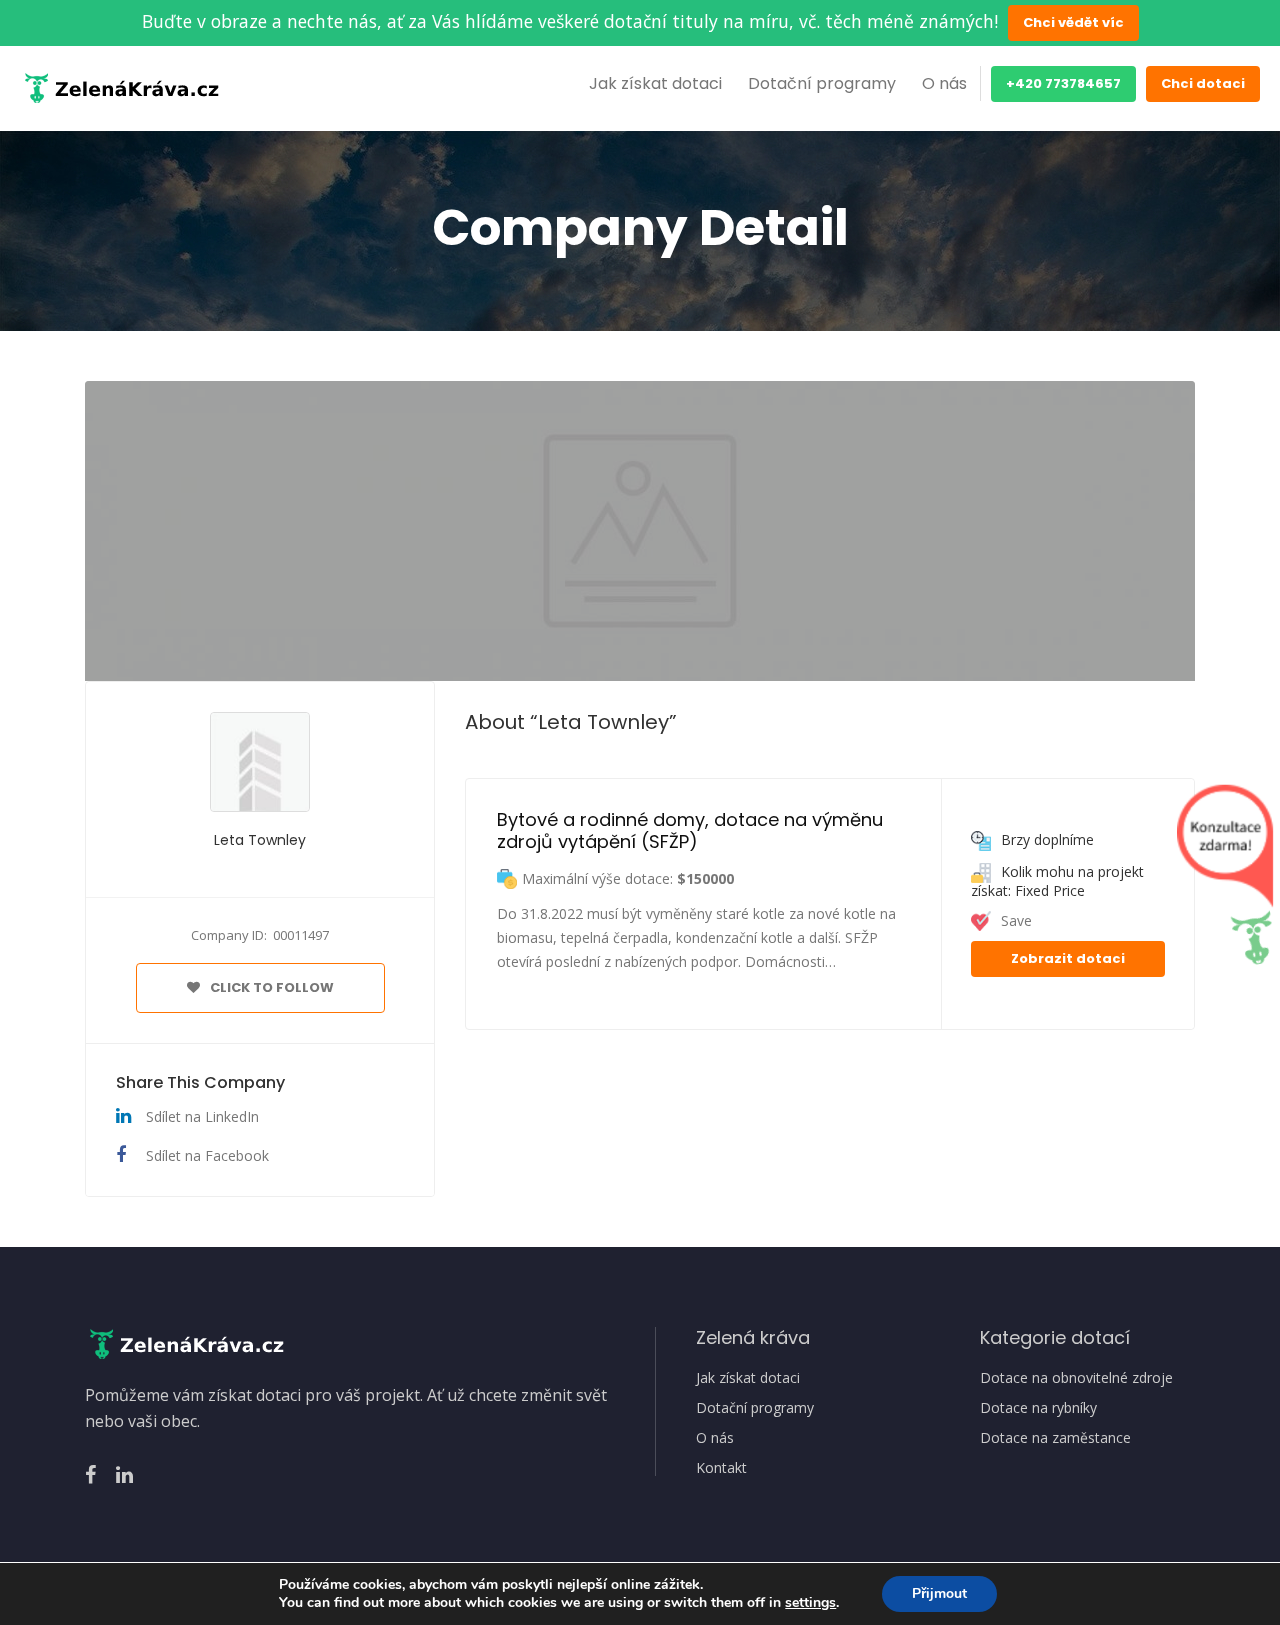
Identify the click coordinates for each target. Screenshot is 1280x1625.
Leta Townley (260, 840)
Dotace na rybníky (1038, 1408)
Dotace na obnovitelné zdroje (1076, 1378)
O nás (944, 83)
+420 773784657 (1063, 83)
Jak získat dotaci (655, 83)
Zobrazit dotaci (1068, 958)
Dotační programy (822, 83)
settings (810, 1603)
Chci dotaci (1203, 83)
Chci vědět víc (1073, 22)
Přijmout (939, 1593)
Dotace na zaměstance (1055, 1438)
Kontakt (721, 1468)
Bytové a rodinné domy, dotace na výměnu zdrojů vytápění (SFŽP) (692, 830)
